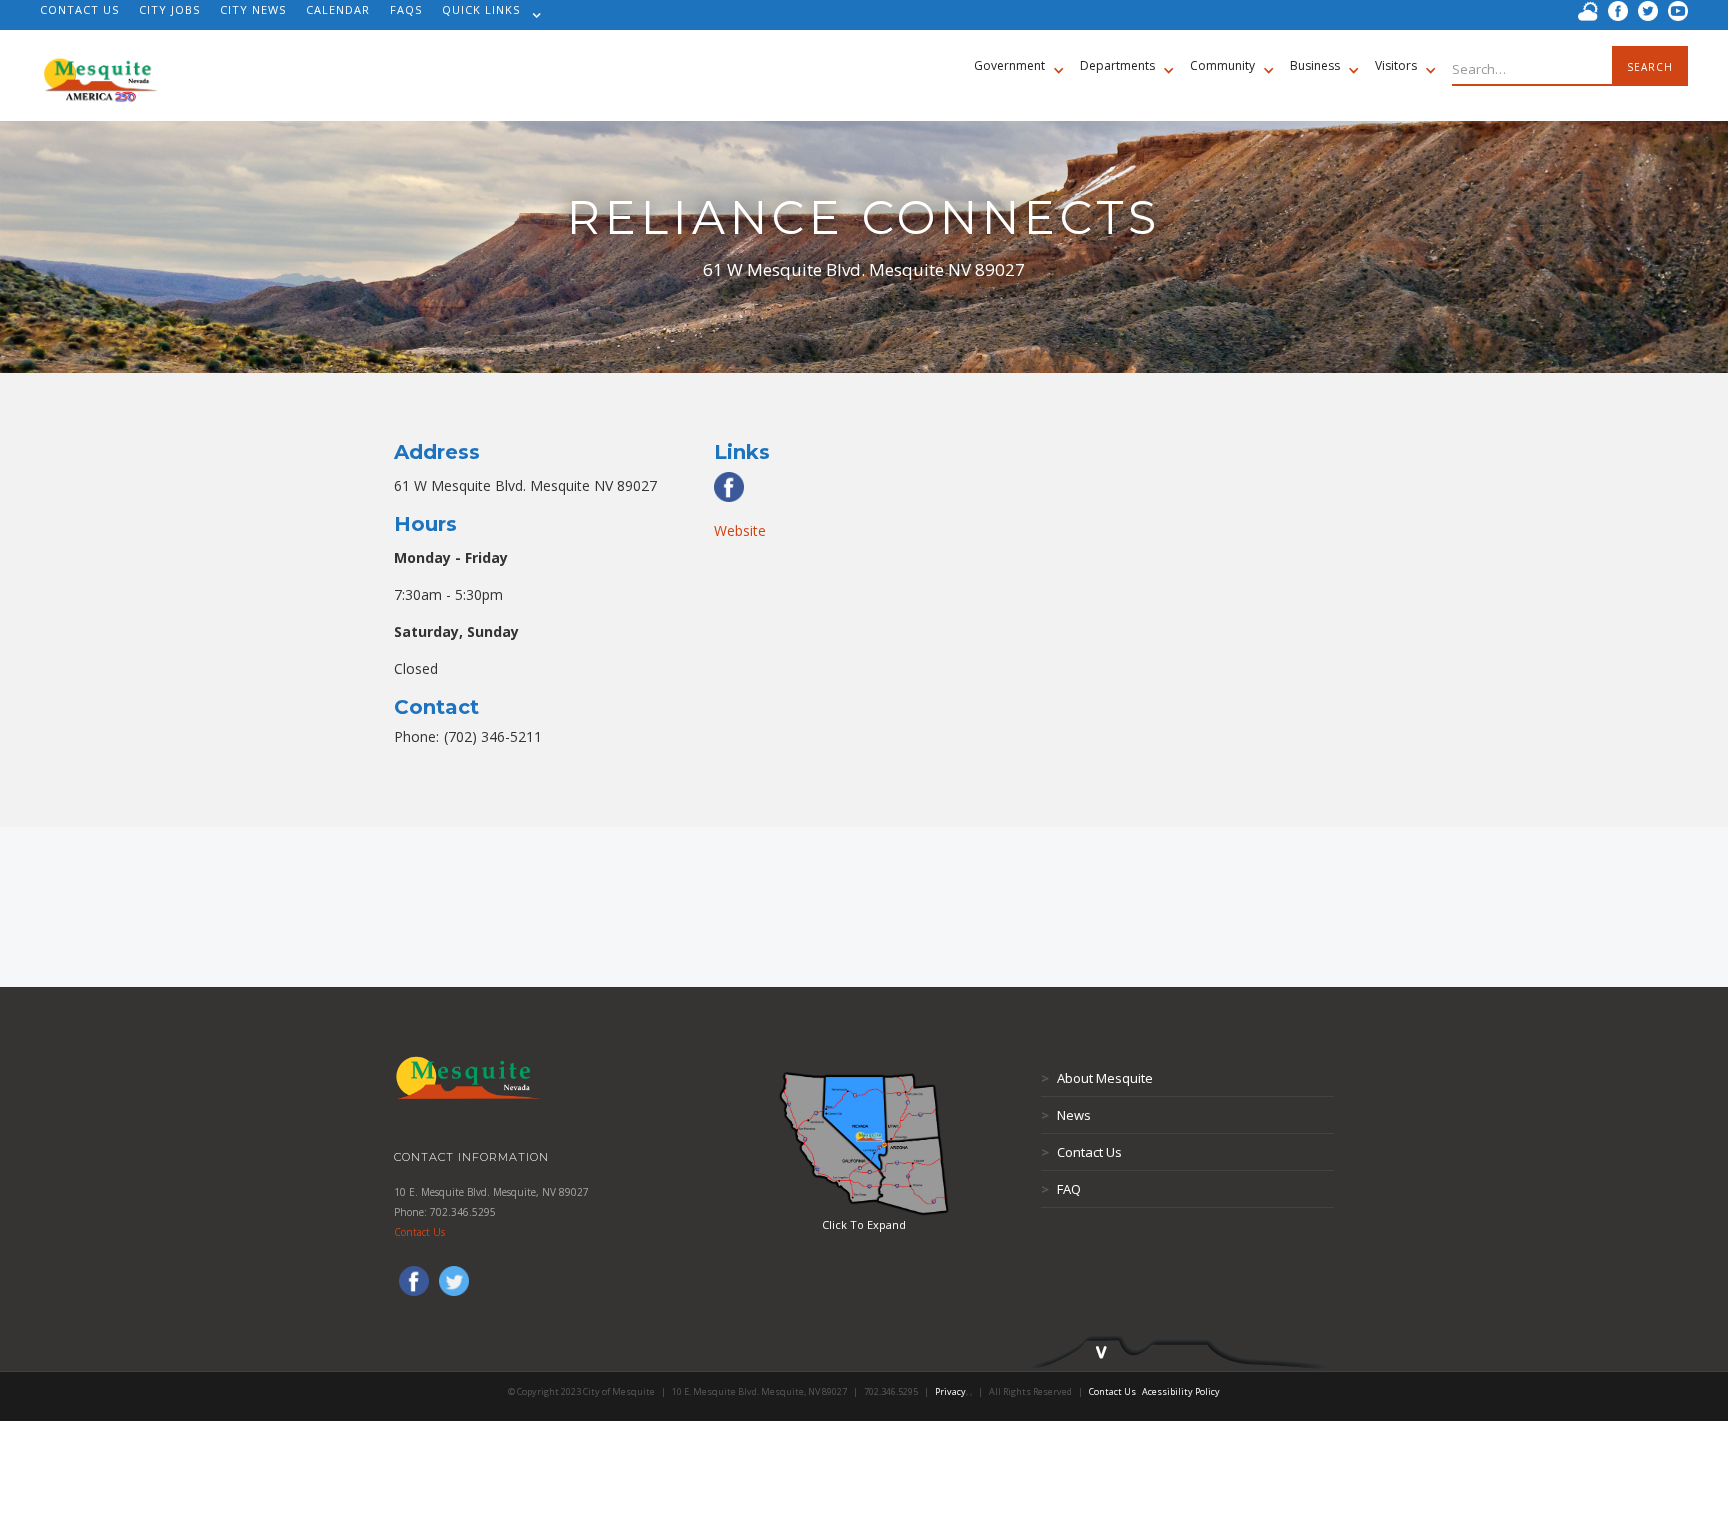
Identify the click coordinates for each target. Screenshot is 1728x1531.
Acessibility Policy (1181, 1391)
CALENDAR (338, 9)
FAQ (1061, 1189)
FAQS (406, 9)
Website (740, 530)
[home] (100, 70)
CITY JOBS (169, 9)
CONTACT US (79, 9)
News (1066, 1115)
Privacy (950, 1391)
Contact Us (419, 1232)
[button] (487, 15)
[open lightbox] (864, 1143)
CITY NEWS (253, 9)
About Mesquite (1097, 1078)
